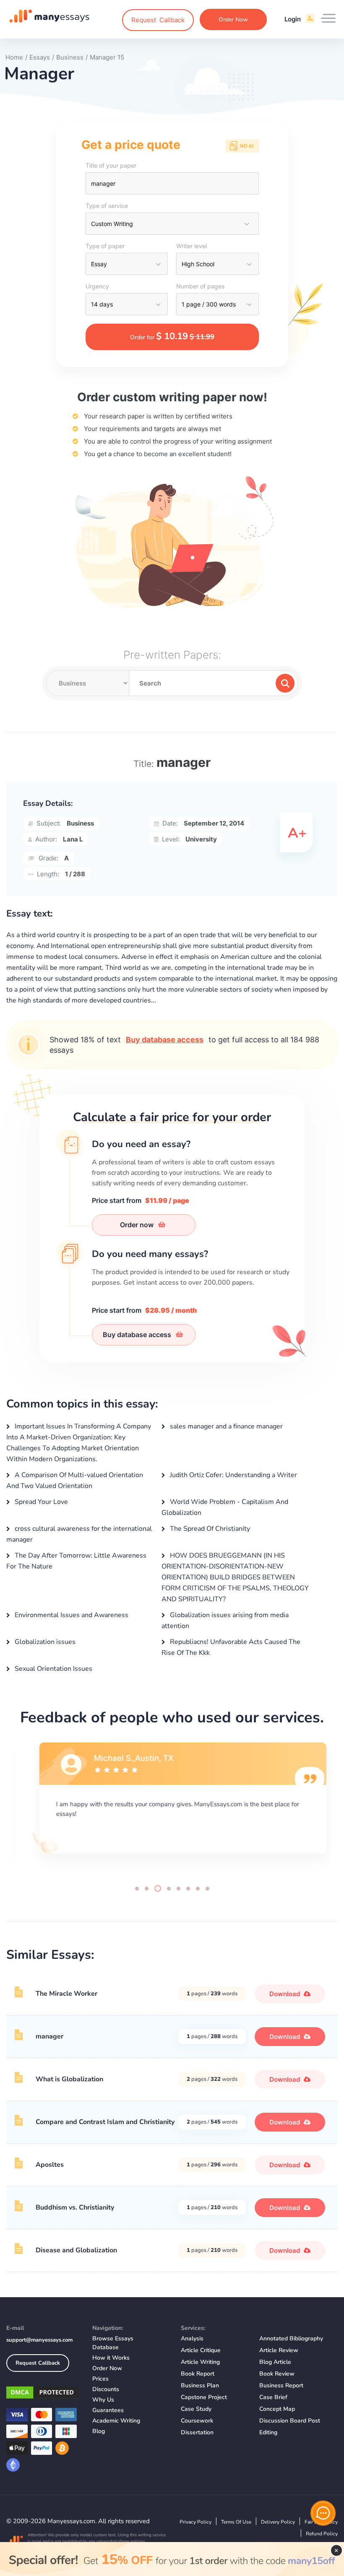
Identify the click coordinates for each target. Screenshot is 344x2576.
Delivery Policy (278, 2522)
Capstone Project (204, 2397)
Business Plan (200, 2385)
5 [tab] (179, 1889)
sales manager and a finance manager (225, 1426)
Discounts (106, 2389)
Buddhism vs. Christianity (75, 2207)
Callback (158, 20)
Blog (99, 2431)
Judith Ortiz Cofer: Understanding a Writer (233, 1475)
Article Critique (201, 2350)
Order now (138, 1225)
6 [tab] (188, 1889)
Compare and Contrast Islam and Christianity (105, 2122)
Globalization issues (44, 1642)
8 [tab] (207, 1889)
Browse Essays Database (113, 2343)
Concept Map (277, 2409)
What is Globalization (69, 2079)
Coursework (197, 2421)
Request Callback (38, 2363)
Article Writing (200, 2362)
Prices (100, 2379)
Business (80, 823)
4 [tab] (169, 1889)
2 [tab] (147, 1889)
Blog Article (275, 2362)
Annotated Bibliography (291, 2338)
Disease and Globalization (76, 2250)
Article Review (279, 2350)
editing (268, 2432)
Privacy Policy (195, 2522)
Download (285, 1994)
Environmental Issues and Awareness (71, 1615)
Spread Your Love (40, 1502)
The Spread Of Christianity (209, 1529)
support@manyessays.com (39, 2340)
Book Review (277, 2374)
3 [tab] (158, 1888)
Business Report (281, 2385)
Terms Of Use (236, 2522)
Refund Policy (322, 2534)
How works (111, 2358)
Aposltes (50, 2165)
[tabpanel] (172, 1807)
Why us (103, 2400)
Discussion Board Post (290, 2421)
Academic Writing (116, 2421)
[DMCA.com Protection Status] (43, 2394)
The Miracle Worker (66, 1994)
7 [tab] (198, 1889)
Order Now (233, 19)
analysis (192, 2338)
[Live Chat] (323, 2513)
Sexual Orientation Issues (53, 1669)
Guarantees (108, 2410)
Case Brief (273, 2397)
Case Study (196, 2409)
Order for (172, 336)
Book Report (198, 2374)
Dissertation (197, 2432)
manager (50, 2036)
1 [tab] (137, 1889)
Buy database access (165, 1040)
